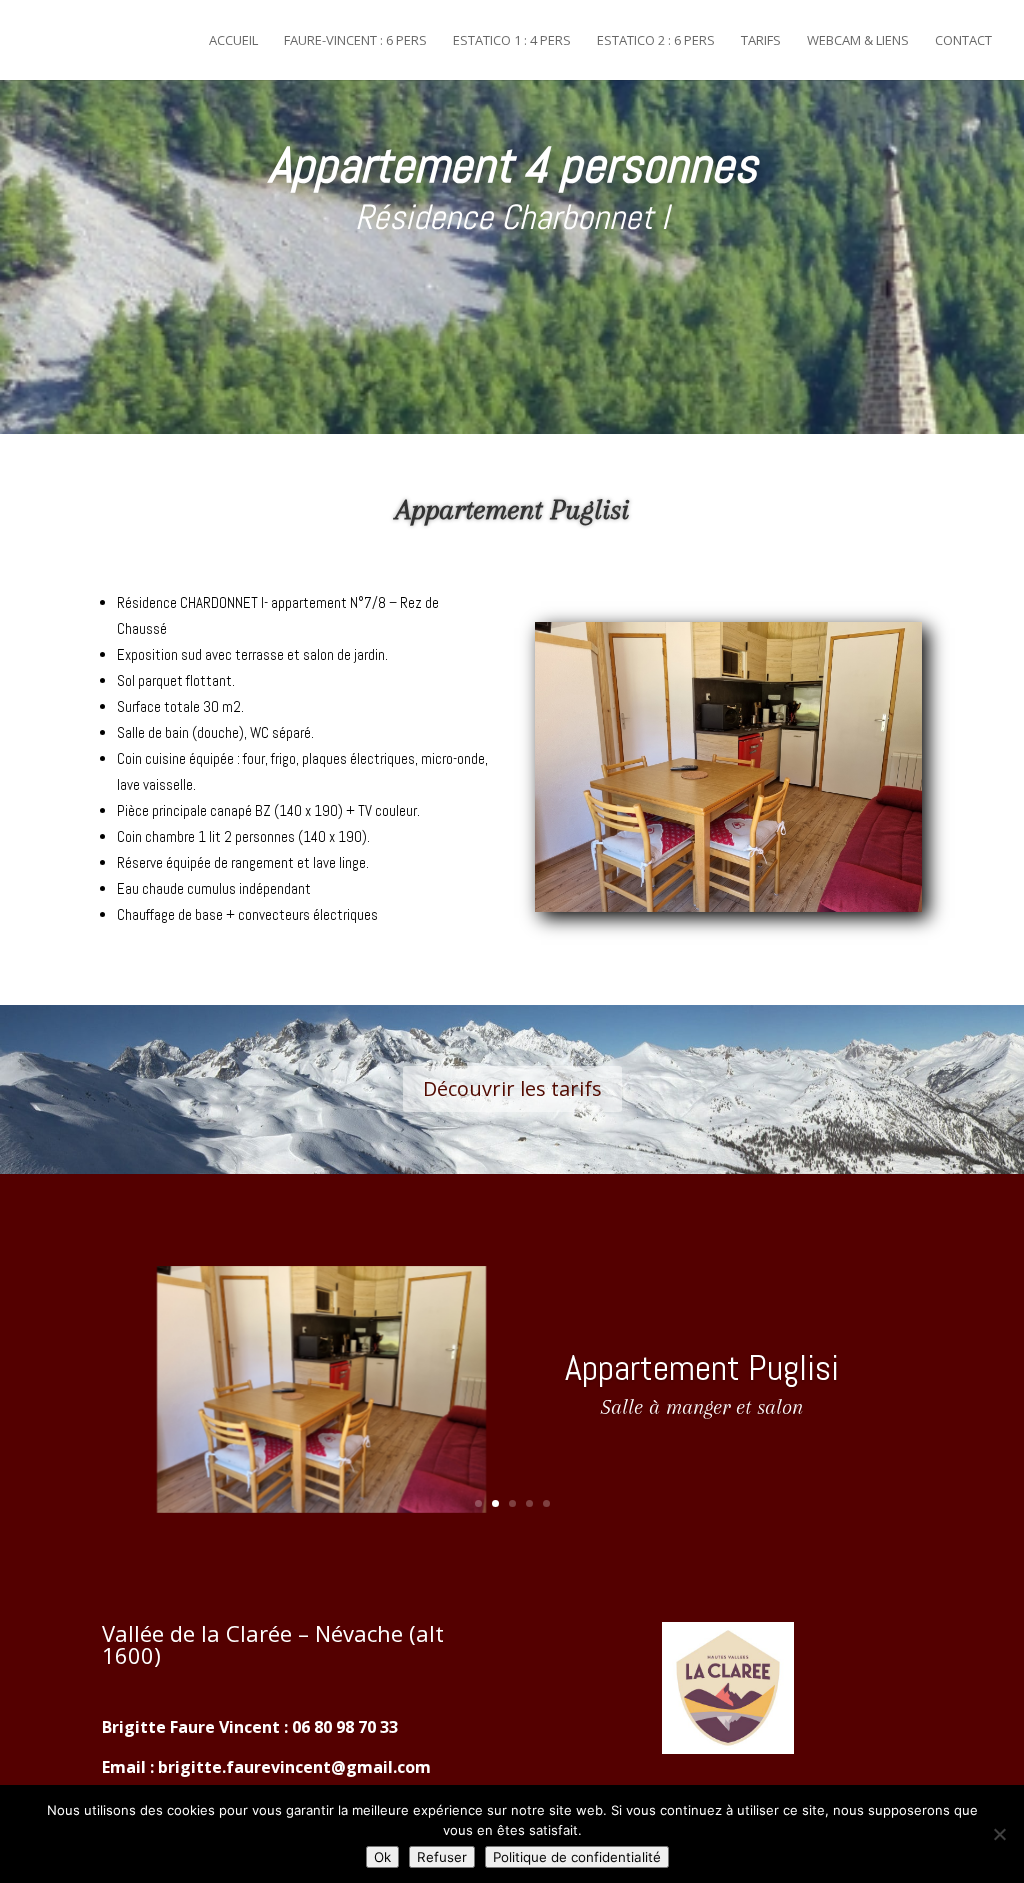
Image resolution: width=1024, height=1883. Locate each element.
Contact (963, 41)
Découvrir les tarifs (512, 1088)
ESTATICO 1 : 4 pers (512, 41)
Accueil (233, 41)
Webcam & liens (858, 41)
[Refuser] (999, 1834)
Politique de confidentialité (577, 1857)
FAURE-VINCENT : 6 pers (355, 41)
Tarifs (761, 41)
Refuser (442, 1857)
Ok (382, 1857)
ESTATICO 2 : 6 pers (656, 41)
